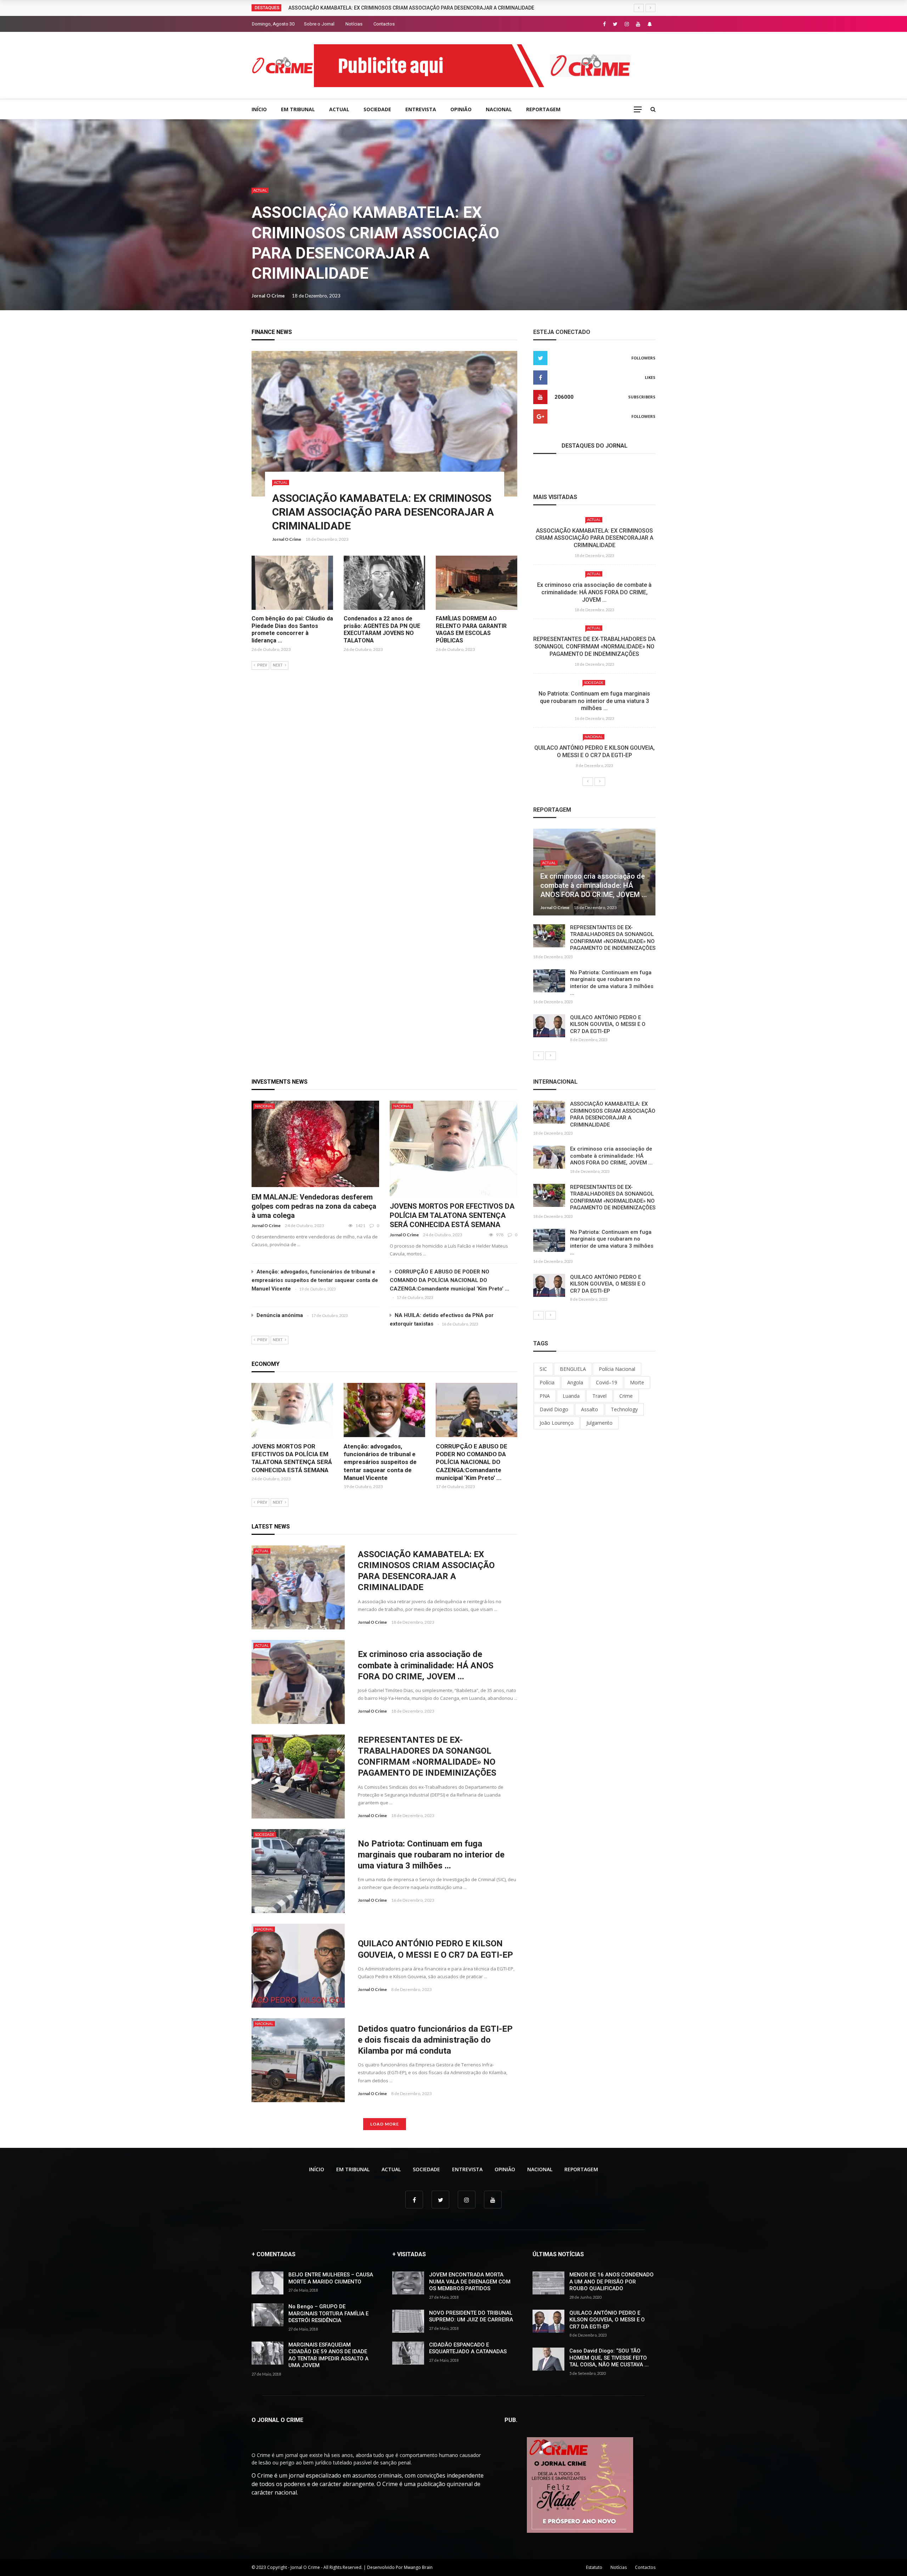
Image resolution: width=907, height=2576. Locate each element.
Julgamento (599, 1423)
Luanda (571, 1396)
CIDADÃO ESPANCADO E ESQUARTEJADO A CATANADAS (468, 2348)
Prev (262, 665)
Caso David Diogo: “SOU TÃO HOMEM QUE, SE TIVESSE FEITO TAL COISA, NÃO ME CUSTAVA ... (609, 2358)
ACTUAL (339, 109)
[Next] (600, 782)
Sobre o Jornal (319, 24)
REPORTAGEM (543, 109)
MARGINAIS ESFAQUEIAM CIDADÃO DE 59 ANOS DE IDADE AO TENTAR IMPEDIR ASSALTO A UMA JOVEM (328, 2355)
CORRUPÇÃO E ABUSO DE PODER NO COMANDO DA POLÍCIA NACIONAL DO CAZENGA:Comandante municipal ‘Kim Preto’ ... (449, 1280)
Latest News (271, 1527)
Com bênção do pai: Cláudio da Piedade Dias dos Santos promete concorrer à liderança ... (292, 629)
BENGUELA (573, 1369)
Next (278, 665)
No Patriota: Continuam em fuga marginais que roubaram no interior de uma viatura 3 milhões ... (594, 701)
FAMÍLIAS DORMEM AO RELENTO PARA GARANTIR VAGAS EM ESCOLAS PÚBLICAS (471, 629)
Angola (575, 1382)
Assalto (590, 1409)
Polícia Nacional (617, 1369)
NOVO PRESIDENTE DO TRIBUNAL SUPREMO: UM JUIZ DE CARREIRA (471, 2316)
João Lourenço (557, 1423)
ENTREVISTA (421, 109)
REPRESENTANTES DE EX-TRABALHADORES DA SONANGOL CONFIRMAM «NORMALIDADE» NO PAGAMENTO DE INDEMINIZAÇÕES (594, 646)
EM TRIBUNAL (298, 109)
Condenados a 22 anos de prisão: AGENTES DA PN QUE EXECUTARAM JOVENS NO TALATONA (382, 629)
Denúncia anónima (280, 1315)
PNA (545, 1396)
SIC (543, 1369)
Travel (599, 1396)
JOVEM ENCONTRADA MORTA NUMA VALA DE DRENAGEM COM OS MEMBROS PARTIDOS (470, 2282)
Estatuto (594, 2567)
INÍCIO (259, 109)
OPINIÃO (461, 109)
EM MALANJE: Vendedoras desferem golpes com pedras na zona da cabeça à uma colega (314, 1206)
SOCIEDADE (377, 109)
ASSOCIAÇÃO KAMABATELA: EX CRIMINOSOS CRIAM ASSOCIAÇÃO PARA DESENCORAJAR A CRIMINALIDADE (383, 512)
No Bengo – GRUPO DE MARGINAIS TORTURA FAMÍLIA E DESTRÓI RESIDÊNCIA (328, 2313)
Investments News (280, 1082)
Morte (637, 1382)
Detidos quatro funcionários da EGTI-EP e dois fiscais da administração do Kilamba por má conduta (435, 2040)
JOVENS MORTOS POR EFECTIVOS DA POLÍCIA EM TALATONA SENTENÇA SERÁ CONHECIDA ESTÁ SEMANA (452, 1215)
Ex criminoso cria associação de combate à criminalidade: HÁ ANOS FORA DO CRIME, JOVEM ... (594, 592)
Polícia (547, 1382)
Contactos (384, 24)
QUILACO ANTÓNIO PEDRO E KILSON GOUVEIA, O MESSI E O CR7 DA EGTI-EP (595, 751)
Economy (266, 1364)
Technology (624, 1409)
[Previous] (588, 782)
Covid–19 (607, 1382)
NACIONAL (499, 109)
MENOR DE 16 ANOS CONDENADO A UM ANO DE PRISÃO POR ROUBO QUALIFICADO (612, 2282)
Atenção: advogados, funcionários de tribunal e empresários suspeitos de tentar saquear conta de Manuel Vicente (315, 1280)
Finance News (272, 332)
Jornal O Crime (268, 296)
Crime (626, 1396)
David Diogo (554, 1409)
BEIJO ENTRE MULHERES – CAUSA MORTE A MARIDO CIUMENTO (331, 2278)
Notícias (354, 24)
